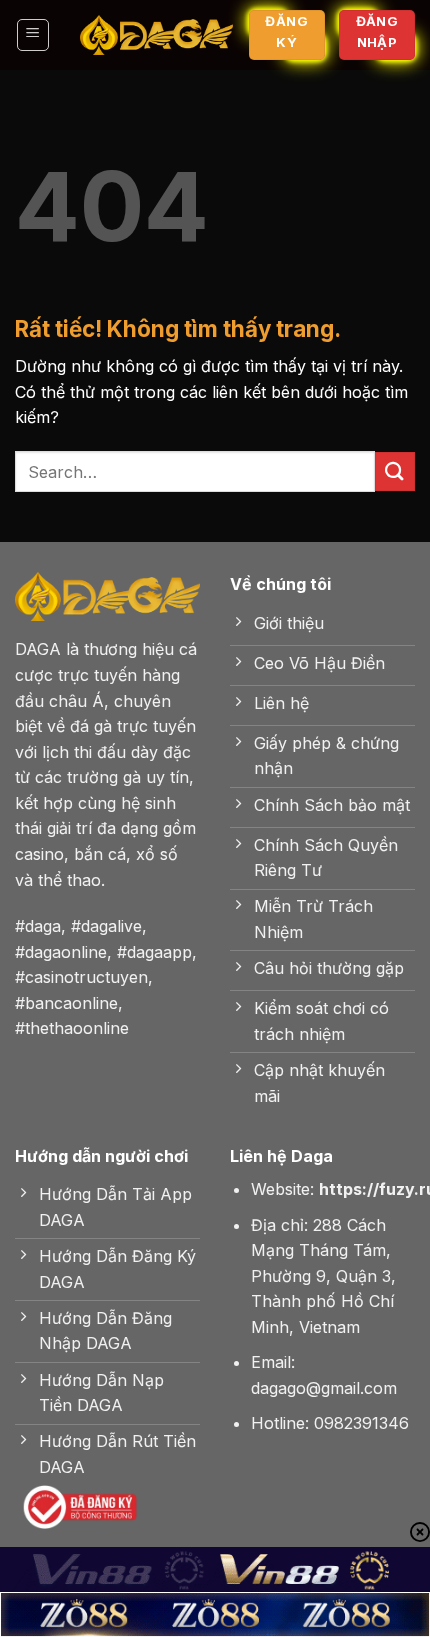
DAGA (38, 649)
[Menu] (33, 35)
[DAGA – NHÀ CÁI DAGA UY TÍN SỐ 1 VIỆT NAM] (157, 35)
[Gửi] (395, 471)
